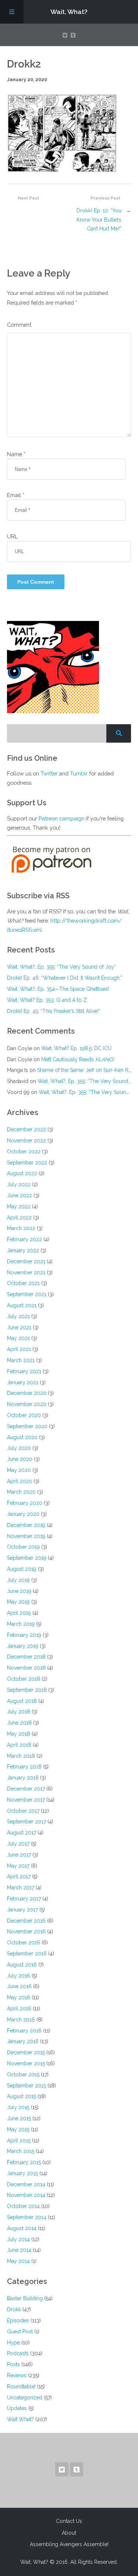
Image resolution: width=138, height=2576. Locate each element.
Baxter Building (25, 2298)
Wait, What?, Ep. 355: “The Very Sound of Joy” (61, 967)
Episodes (18, 2320)
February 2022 (24, 1239)
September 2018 (27, 1690)
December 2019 (26, 1525)
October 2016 (24, 1943)
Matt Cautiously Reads (78, 1059)
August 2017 (22, 1833)
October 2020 (24, 1415)
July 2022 (19, 1184)
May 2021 (18, 1338)
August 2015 (22, 2096)
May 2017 (18, 1866)
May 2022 (19, 1207)
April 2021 (19, 1349)
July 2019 (18, 1580)
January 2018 (23, 1778)
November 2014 (26, 2195)
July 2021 (18, 1316)
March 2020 (21, 1492)
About (69, 2533)
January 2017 (22, 1910)
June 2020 (20, 1459)
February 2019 (24, 1635)
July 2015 (18, 2107)
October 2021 (23, 1283)
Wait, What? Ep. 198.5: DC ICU (76, 1048)
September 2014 (27, 2217)
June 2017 (19, 1855)
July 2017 (18, 1844)
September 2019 (27, 1558)
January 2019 (23, 1646)
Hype (13, 2343)
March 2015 (21, 2151)
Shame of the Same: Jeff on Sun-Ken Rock (87, 1070)
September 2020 (27, 1426)
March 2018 (21, 1756)
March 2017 (21, 1888)
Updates (17, 2408)
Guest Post (20, 2332)
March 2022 (21, 1228)
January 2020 (23, 1514)
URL (12, 536)
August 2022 (22, 1173)
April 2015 (19, 2141)
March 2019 (21, 1624)
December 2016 (26, 1921)
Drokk (14, 2309)
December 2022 (26, 1129)
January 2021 (23, 1382)
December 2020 (27, 1393)
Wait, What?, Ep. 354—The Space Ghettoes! (58, 989)
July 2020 (19, 1448)
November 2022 (26, 1141)
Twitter (49, 773)
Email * (16, 495)
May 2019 (18, 1602)
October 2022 (24, 1152)
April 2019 (19, 1613)
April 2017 (19, 1877)
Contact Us (69, 2521)
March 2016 (21, 2020)
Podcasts (18, 2353)
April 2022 (19, 1218)
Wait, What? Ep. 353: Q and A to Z (47, 1000)
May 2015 (18, 2129)
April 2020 (20, 1481)
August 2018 (22, 1701)
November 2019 (26, 1536)
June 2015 (19, 2118)
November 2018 (26, 1668)
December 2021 (26, 1261)
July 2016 (19, 1976)
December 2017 (26, 1789)
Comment (19, 325)
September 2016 (27, 1954)
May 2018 (19, 1734)
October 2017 (23, 1811)
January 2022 (23, 1250)
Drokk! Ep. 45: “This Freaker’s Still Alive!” (54, 1011)
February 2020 (25, 1503)
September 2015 (26, 2086)
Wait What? (20, 2419)
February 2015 (24, 2162)
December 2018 (26, 1657)
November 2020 (27, 1404)
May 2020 (19, 1470)
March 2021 (21, 1360)
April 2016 (19, 2009)
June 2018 (19, 1723)
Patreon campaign (61, 818)
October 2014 (23, 2206)
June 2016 (19, 1986)
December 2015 (26, 2052)
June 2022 (20, 1195)
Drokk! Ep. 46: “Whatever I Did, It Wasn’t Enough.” (65, 978)
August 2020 (22, 1437)
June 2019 (19, 1591)
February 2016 (24, 2031)
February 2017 (24, 1899)
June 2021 (19, 1327)
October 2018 (24, 1679)
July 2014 (18, 2239)
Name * (16, 454)
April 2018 (19, 1745)
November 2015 (26, 2063)
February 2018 (24, 1767)
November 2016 (26, 1931)
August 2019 (22, 1569)
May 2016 (19, 1997)
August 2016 (22, 1965)
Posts (13, 2364)
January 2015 (22, 2173)
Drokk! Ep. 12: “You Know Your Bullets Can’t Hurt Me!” (99, 219)
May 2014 (18, 2261)
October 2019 (23, 1547)
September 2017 (26, 1822)
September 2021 (27, 1294)
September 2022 (27, 1163)
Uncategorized (25, 2398)
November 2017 (26, 1800)
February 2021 (24, 1371)
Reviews (17, 2375)
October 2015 (23, 2075)
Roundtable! (21, 2386)
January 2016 (23, 2041)
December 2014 (26, 2184)
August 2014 (22, 2228)
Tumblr (79, 773)
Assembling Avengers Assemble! (69, 2544)
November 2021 (26, 1273)
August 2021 (22, 1305)
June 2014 (19, 2250)
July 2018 (19, 1712)
